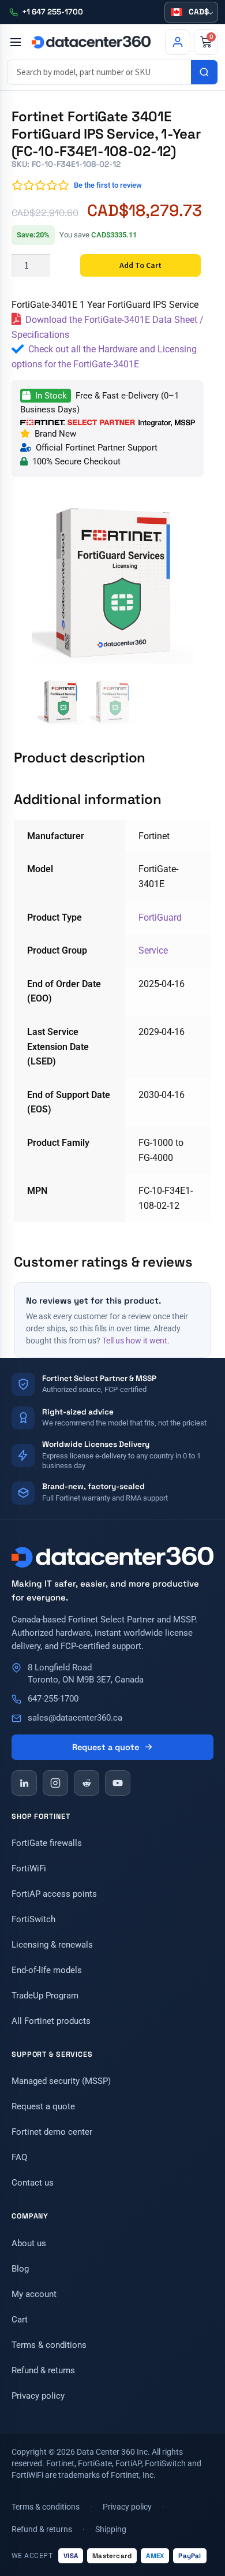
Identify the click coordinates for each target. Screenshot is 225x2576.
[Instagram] (55, 1783)
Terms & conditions (49, 2345)
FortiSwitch (33, 1919)
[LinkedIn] (24, 1783)
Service (153, 950)
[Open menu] (15, 42)
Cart (20, 2320)
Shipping (111, 2529)
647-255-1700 (53, 1699)
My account (34, 2294)
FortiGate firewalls (47, 1843)
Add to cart (140, 265)
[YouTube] (118, 1783)
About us (29, 2243)
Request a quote (106, 1747)
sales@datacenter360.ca (75, 1718)
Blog (20, 2269)
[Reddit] (87, 1783)
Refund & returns (43, 2370)
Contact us (33, 2183)
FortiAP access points (54, 1894)
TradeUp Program (45, 1996)
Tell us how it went (135, 1341)
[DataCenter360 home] (91, 42)
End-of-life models (47, 1970)
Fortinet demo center (52, 2132)
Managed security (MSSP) (61, 2081)
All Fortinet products (51, 2021)
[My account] (178, 42)
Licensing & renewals (52, 1945)
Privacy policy (38, 2396)
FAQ (19, 2157)
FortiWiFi (29, 1868)
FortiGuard (160, 917)
